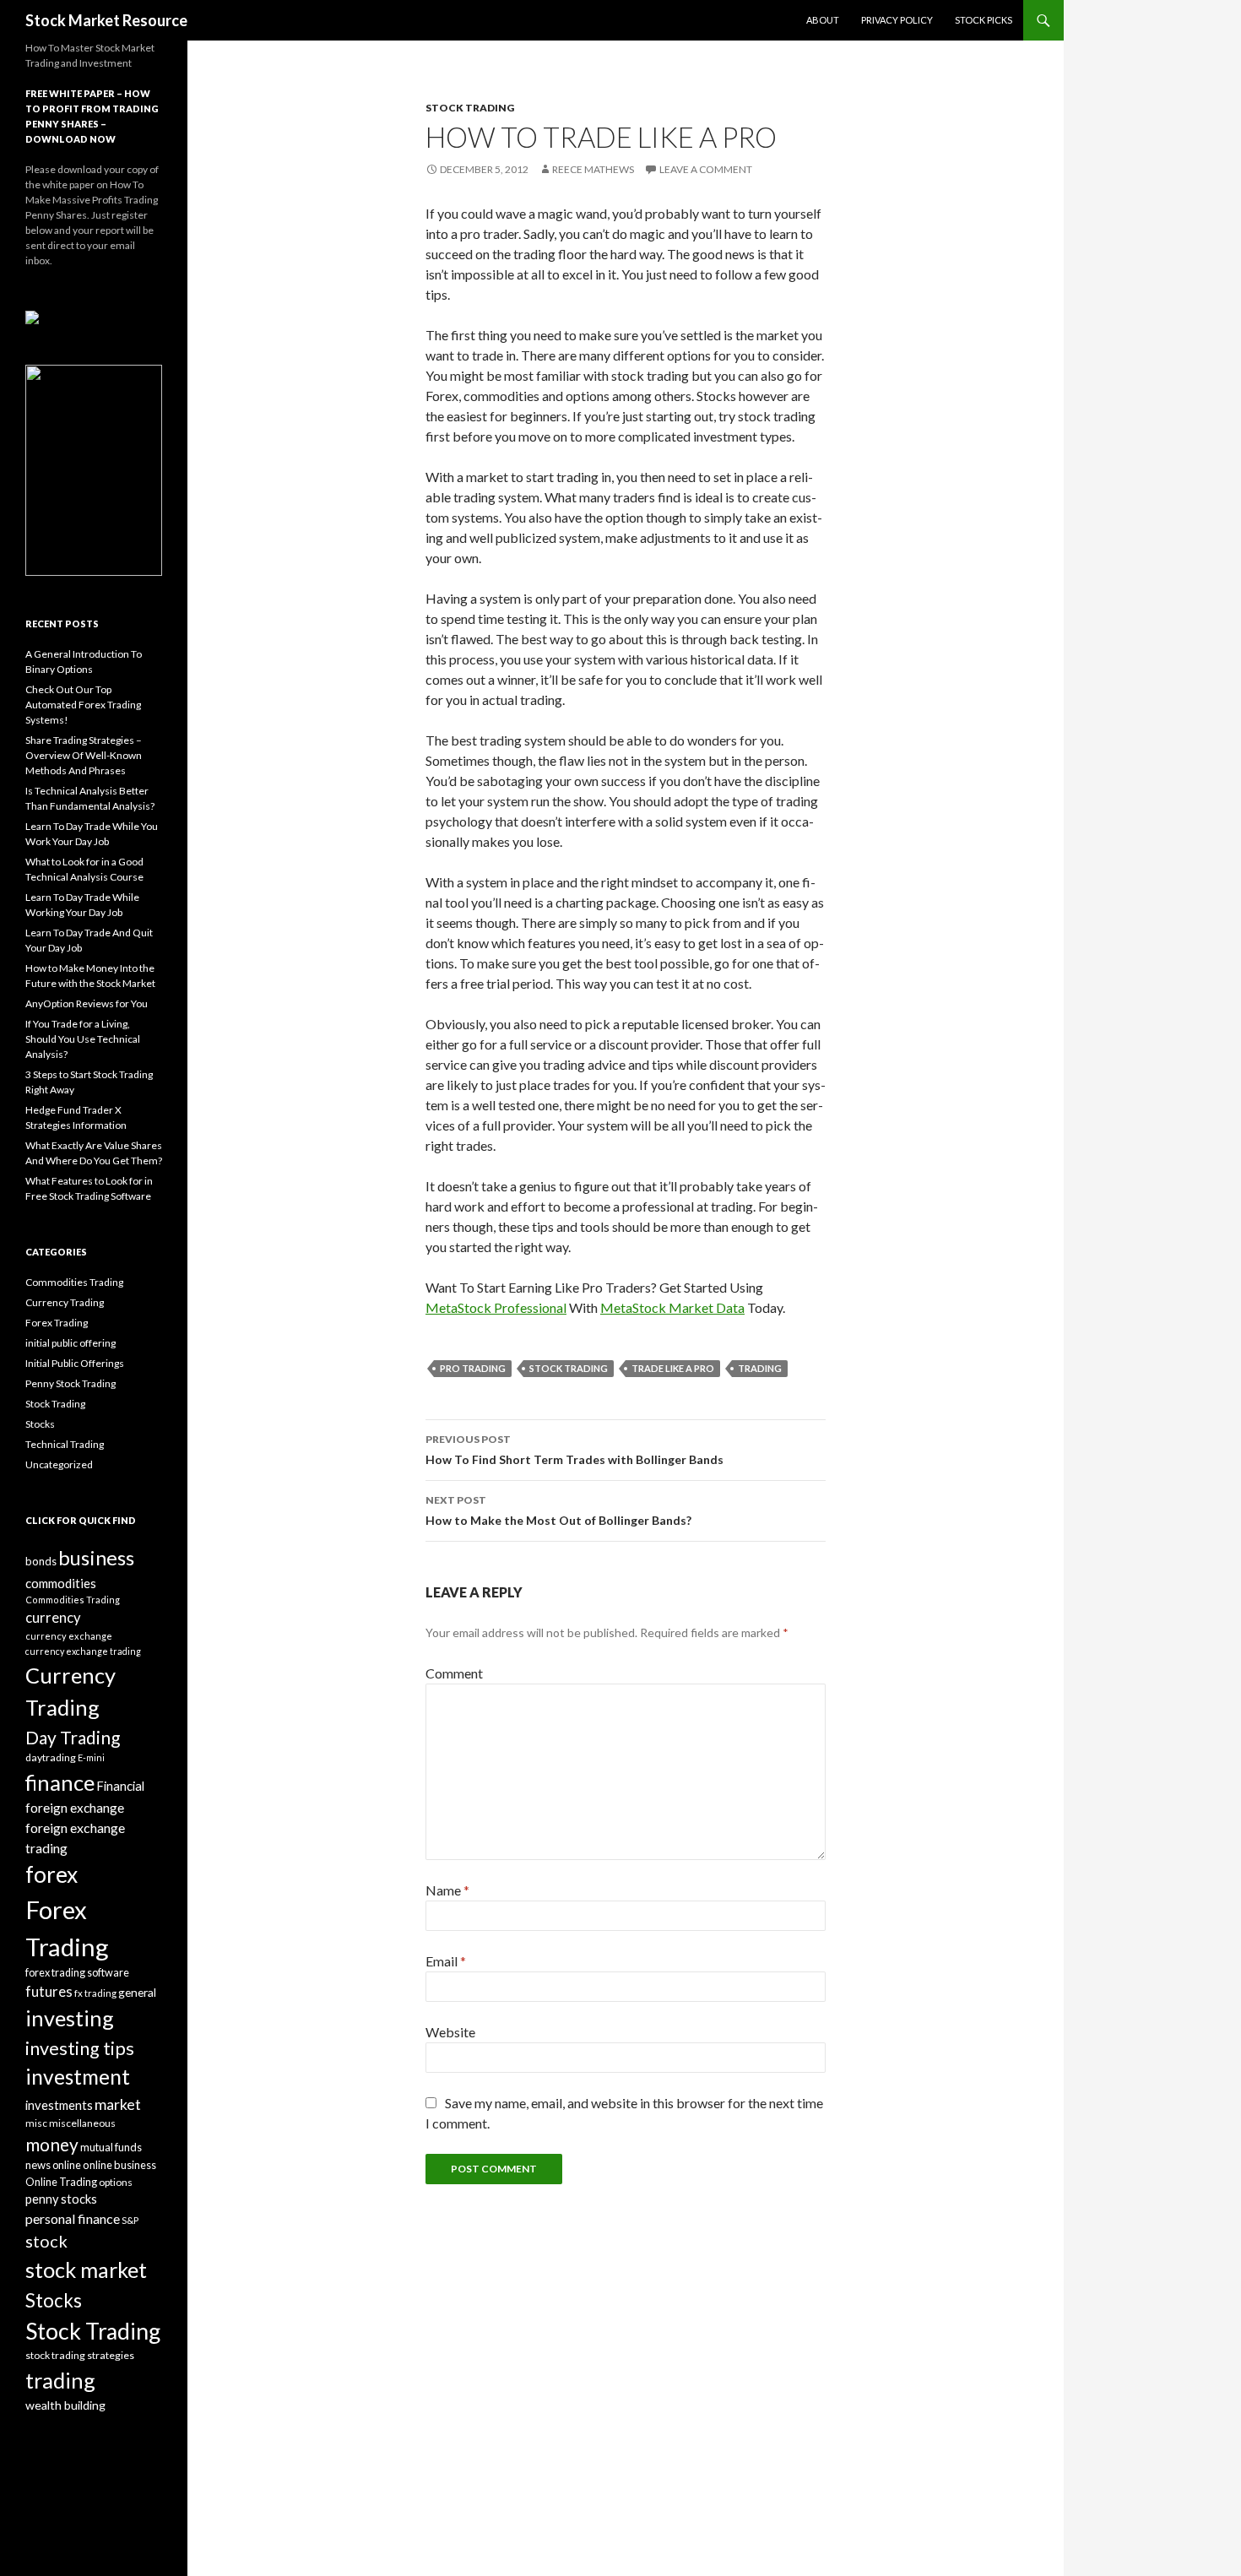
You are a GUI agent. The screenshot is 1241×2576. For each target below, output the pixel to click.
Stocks (40, 1424)
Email (446, 1961)
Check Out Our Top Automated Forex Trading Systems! (83, 705)
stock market (86, 2270)
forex (51, 1874)
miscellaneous (82, 2123)
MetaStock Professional (496, 1307)
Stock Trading (470, 108)
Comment (454, 1673)
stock (46, 2241)
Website (450, 2032)
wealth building (65, 2405)
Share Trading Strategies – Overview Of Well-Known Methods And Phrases (84, 755)
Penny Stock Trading (70, 1383)
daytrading (51, 1757)
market (118, 2104)
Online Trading (61, 2182)
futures (49, 1992)
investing (70, 2018)
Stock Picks (984, 20)
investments (59, 2105)
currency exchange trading (83, 1651)
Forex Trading (57, 1323)
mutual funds (111, 2147)
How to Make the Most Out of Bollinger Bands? (558, 1510)
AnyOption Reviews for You (87, 1003)
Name (447, 1890)
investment (78, 2077)
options (116, 2182)
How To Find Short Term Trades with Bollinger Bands (574, 1450)
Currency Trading (65, 1302)
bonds (41, 1561)
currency (53, 1618)
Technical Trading (65, 1444)
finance (60, 1782)
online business (119, 2165)
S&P (130, 2220)
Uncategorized (59, 1464)
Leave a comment (706, 169)
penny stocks (61, 2199)
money (52, 2144)
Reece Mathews (593, 169)
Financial (120, 1786)
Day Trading (73, 1737)
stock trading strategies (80, 2355)
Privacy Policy (897, 20)
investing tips (80, 2048)
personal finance (73, 2218)
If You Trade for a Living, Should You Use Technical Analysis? (83, 1039)
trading (760, 1368)
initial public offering (70, 1343)
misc (36, 2123)
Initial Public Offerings (75, 1363)
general (137, 1992)
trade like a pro (673, 1368)
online (67, 2165)
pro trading (473, 1368)
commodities (61, 1583)
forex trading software (77, 1973)
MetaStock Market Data (672, 1307)
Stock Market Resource (106, 20)
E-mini (91, 1757)
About (823, 20)
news (38, 2165)
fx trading (95, 1993)
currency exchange (69, 1636)
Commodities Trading (74, 1282)
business (96, 1558)
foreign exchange (75, 1808)
